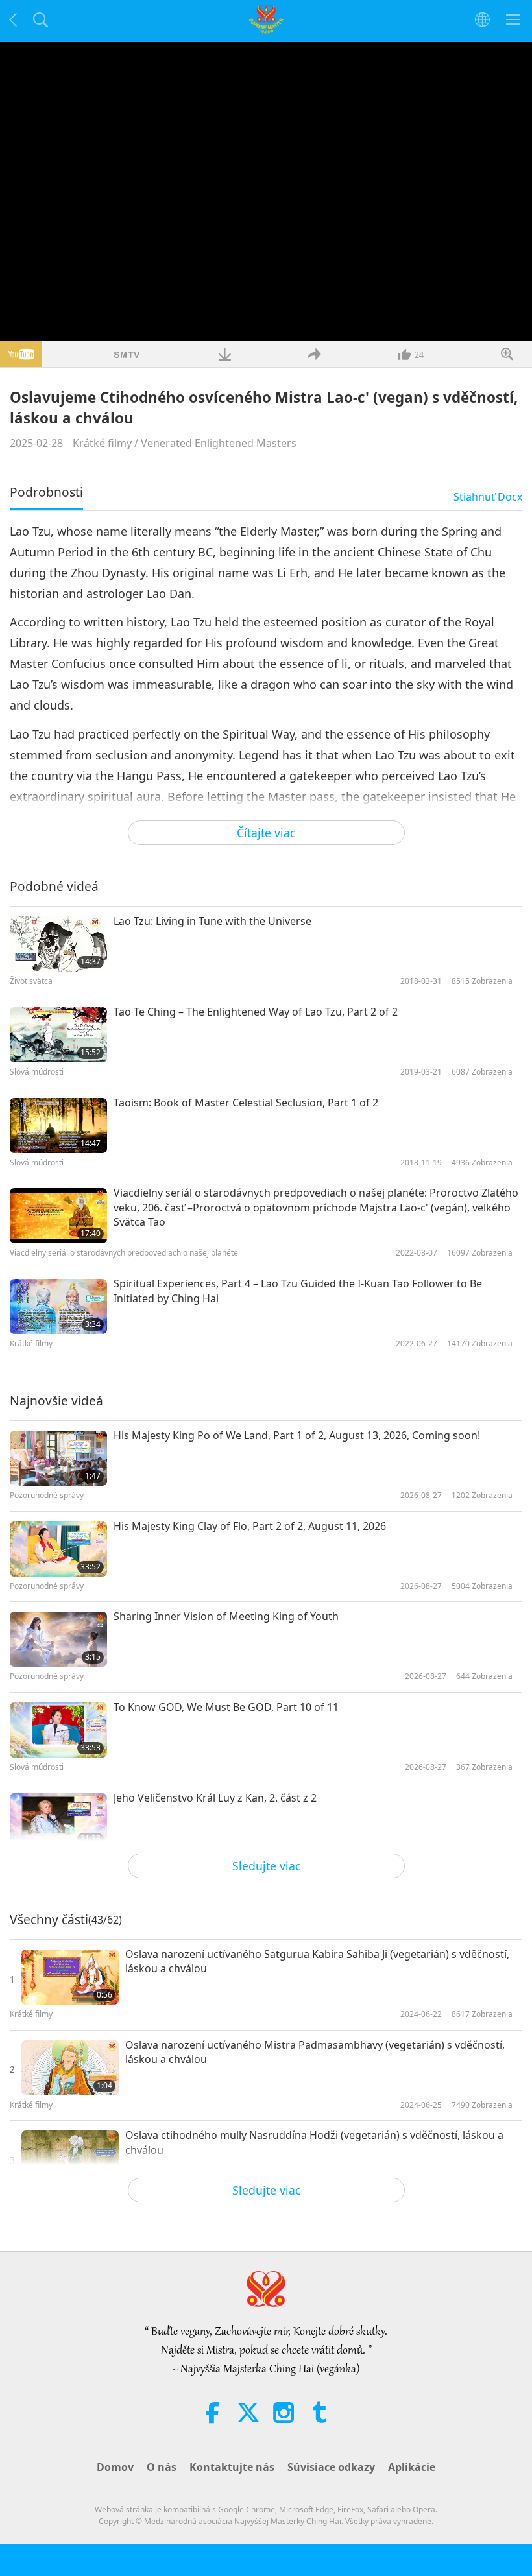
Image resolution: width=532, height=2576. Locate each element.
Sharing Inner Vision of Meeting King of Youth (226, 1616)
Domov (115, 2467)
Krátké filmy (102, 443)
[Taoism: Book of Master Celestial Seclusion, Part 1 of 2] (58, 1126)
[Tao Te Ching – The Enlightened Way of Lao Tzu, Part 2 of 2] (58, 1035)
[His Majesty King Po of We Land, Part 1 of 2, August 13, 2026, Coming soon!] (58, 1458)
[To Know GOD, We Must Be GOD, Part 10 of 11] (58, 1730)
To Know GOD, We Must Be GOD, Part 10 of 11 (226, 1707)
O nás (162, 2467)
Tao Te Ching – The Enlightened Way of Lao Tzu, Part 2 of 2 (256, 1012)
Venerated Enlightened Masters (219, 443)
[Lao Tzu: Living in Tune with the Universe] (58, 944)
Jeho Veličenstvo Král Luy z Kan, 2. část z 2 (215, 1798)
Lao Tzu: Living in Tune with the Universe (212, 921)
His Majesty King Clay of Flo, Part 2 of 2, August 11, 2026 (250, 1526)
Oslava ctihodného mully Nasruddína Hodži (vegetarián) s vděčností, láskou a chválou (314, 2142)
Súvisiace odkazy (331, 2467)
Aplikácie (412, 2467)
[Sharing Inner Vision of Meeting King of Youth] (58, 1639)
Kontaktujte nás (232, 2467)
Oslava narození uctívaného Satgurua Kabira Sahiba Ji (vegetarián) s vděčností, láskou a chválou (317, 1961)
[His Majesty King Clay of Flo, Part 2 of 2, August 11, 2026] (58, 1549)
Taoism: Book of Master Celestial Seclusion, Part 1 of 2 (246, 1103)
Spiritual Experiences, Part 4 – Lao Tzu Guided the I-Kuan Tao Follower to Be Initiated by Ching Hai (298, 1291)
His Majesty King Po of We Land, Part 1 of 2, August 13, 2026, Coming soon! (297, 1435)
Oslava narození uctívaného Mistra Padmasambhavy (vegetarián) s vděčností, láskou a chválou (315, 2052)
